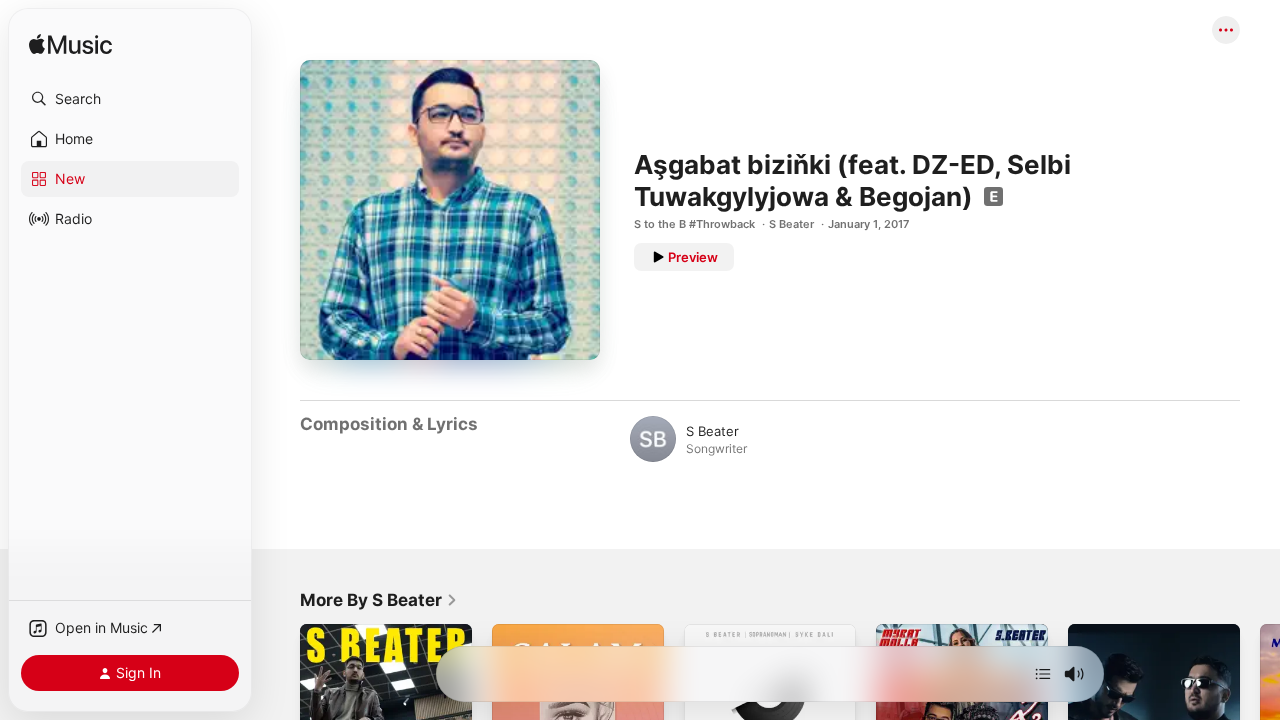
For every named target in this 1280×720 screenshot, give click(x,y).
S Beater (791, 224)
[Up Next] (1043, 674)
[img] (70, 45)
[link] (379, 600)
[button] (130, 99)
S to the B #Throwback (694, 224)
